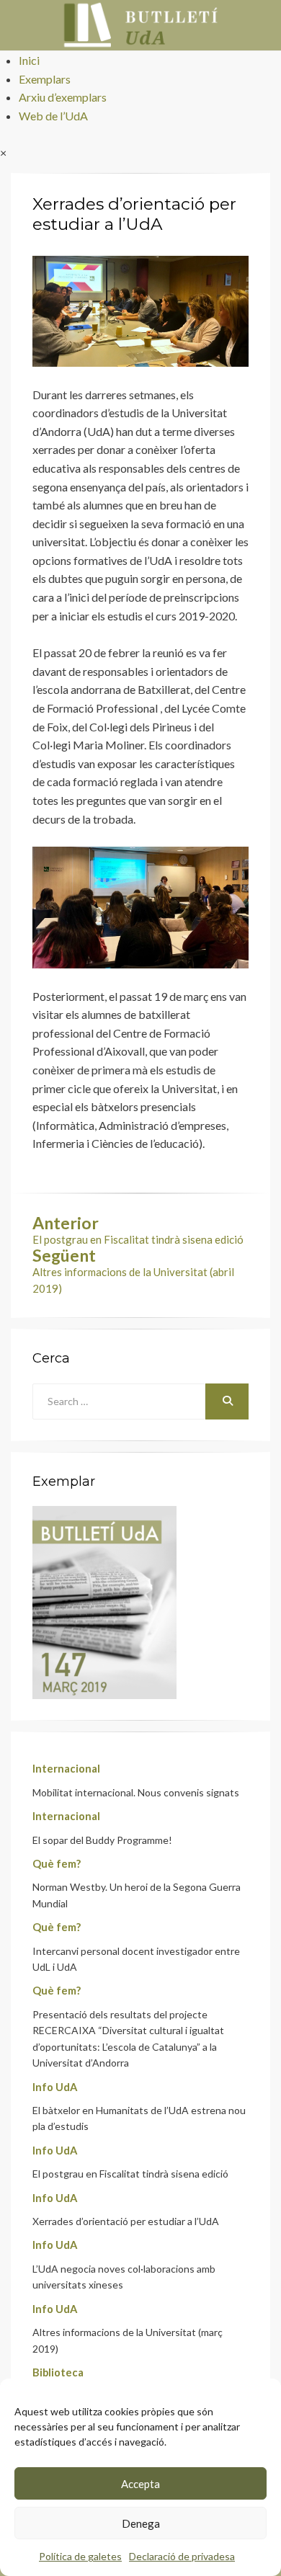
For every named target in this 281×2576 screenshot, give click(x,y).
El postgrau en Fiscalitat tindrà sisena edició (130, 2174)
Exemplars (45, 79)
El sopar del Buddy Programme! (102, 1840)
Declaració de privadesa (182, 2556)
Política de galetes (80, 2556)
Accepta (140, 2484)
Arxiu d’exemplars (63, 97)
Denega (141, 2523)
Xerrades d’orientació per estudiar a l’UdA (126, 2221)
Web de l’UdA (53, 116)
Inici (29, 60)
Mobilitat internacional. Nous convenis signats (136, 1792)
